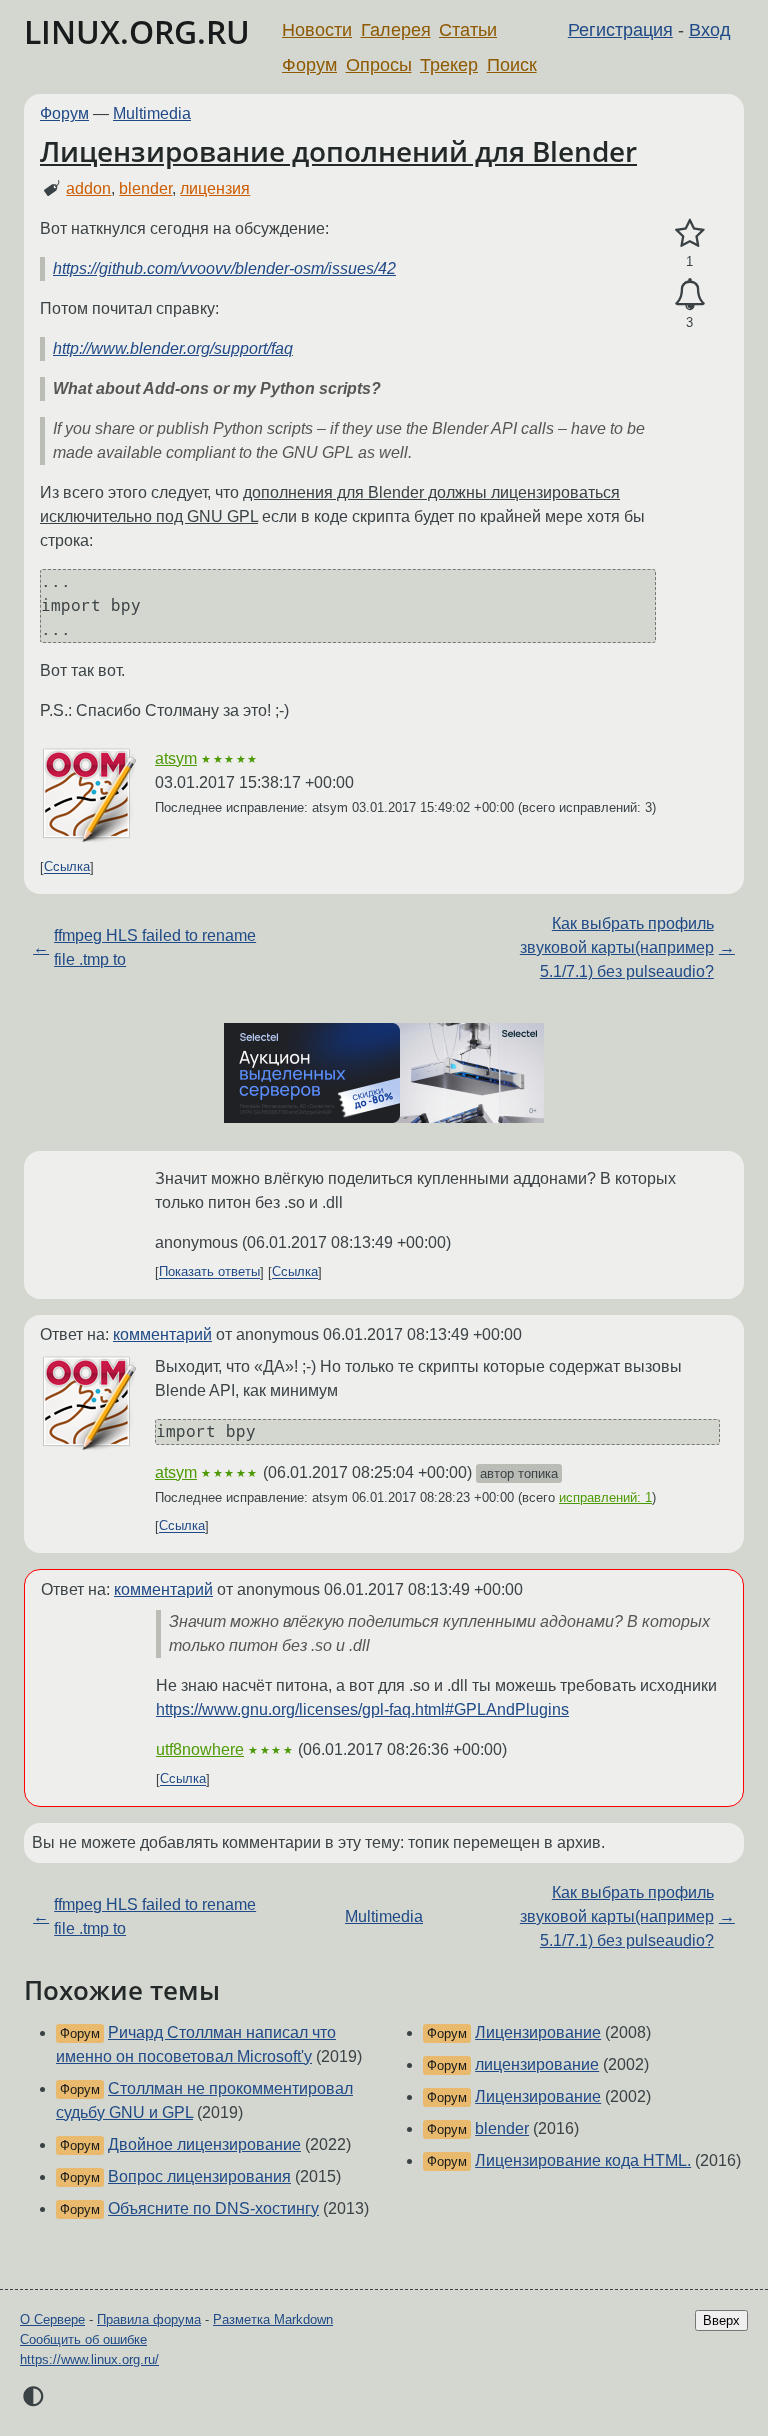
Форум (309, 65)
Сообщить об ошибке (83, 2339)
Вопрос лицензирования (199, 2176)
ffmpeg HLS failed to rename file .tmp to (155, 947)
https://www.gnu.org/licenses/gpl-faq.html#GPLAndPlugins (362, 1709)
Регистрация (620, 30)
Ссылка (67, 867)
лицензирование (537, 2064)
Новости (317, 30)
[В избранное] (689, 234)
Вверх (721, 2320)
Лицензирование (538, 2032)
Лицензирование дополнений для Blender (338, 151)
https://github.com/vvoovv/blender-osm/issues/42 (224, 268)
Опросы (379, 65)
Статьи (468, 30)
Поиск (512, 65)
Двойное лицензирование (204, 2144)
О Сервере (52, 2319)
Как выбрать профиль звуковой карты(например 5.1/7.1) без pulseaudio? (617, 947)
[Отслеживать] (689, 295)
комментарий (162, 1334)
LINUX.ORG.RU (137, 31)
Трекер (449, 65)
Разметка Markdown (273, 2319)
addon (88, 188)
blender (145, 188)
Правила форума (149, 2319)
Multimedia (152, 113)
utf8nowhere (200, 1749)
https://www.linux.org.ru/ (89, 2359)
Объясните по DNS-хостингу (213, 2208)
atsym (176, 758)
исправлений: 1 (605, 1497)
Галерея (396, 30)
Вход (710, 30)
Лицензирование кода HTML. (583, 2160)
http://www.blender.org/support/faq (173, 348)
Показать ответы (209, 1272)
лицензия (215, 188)
